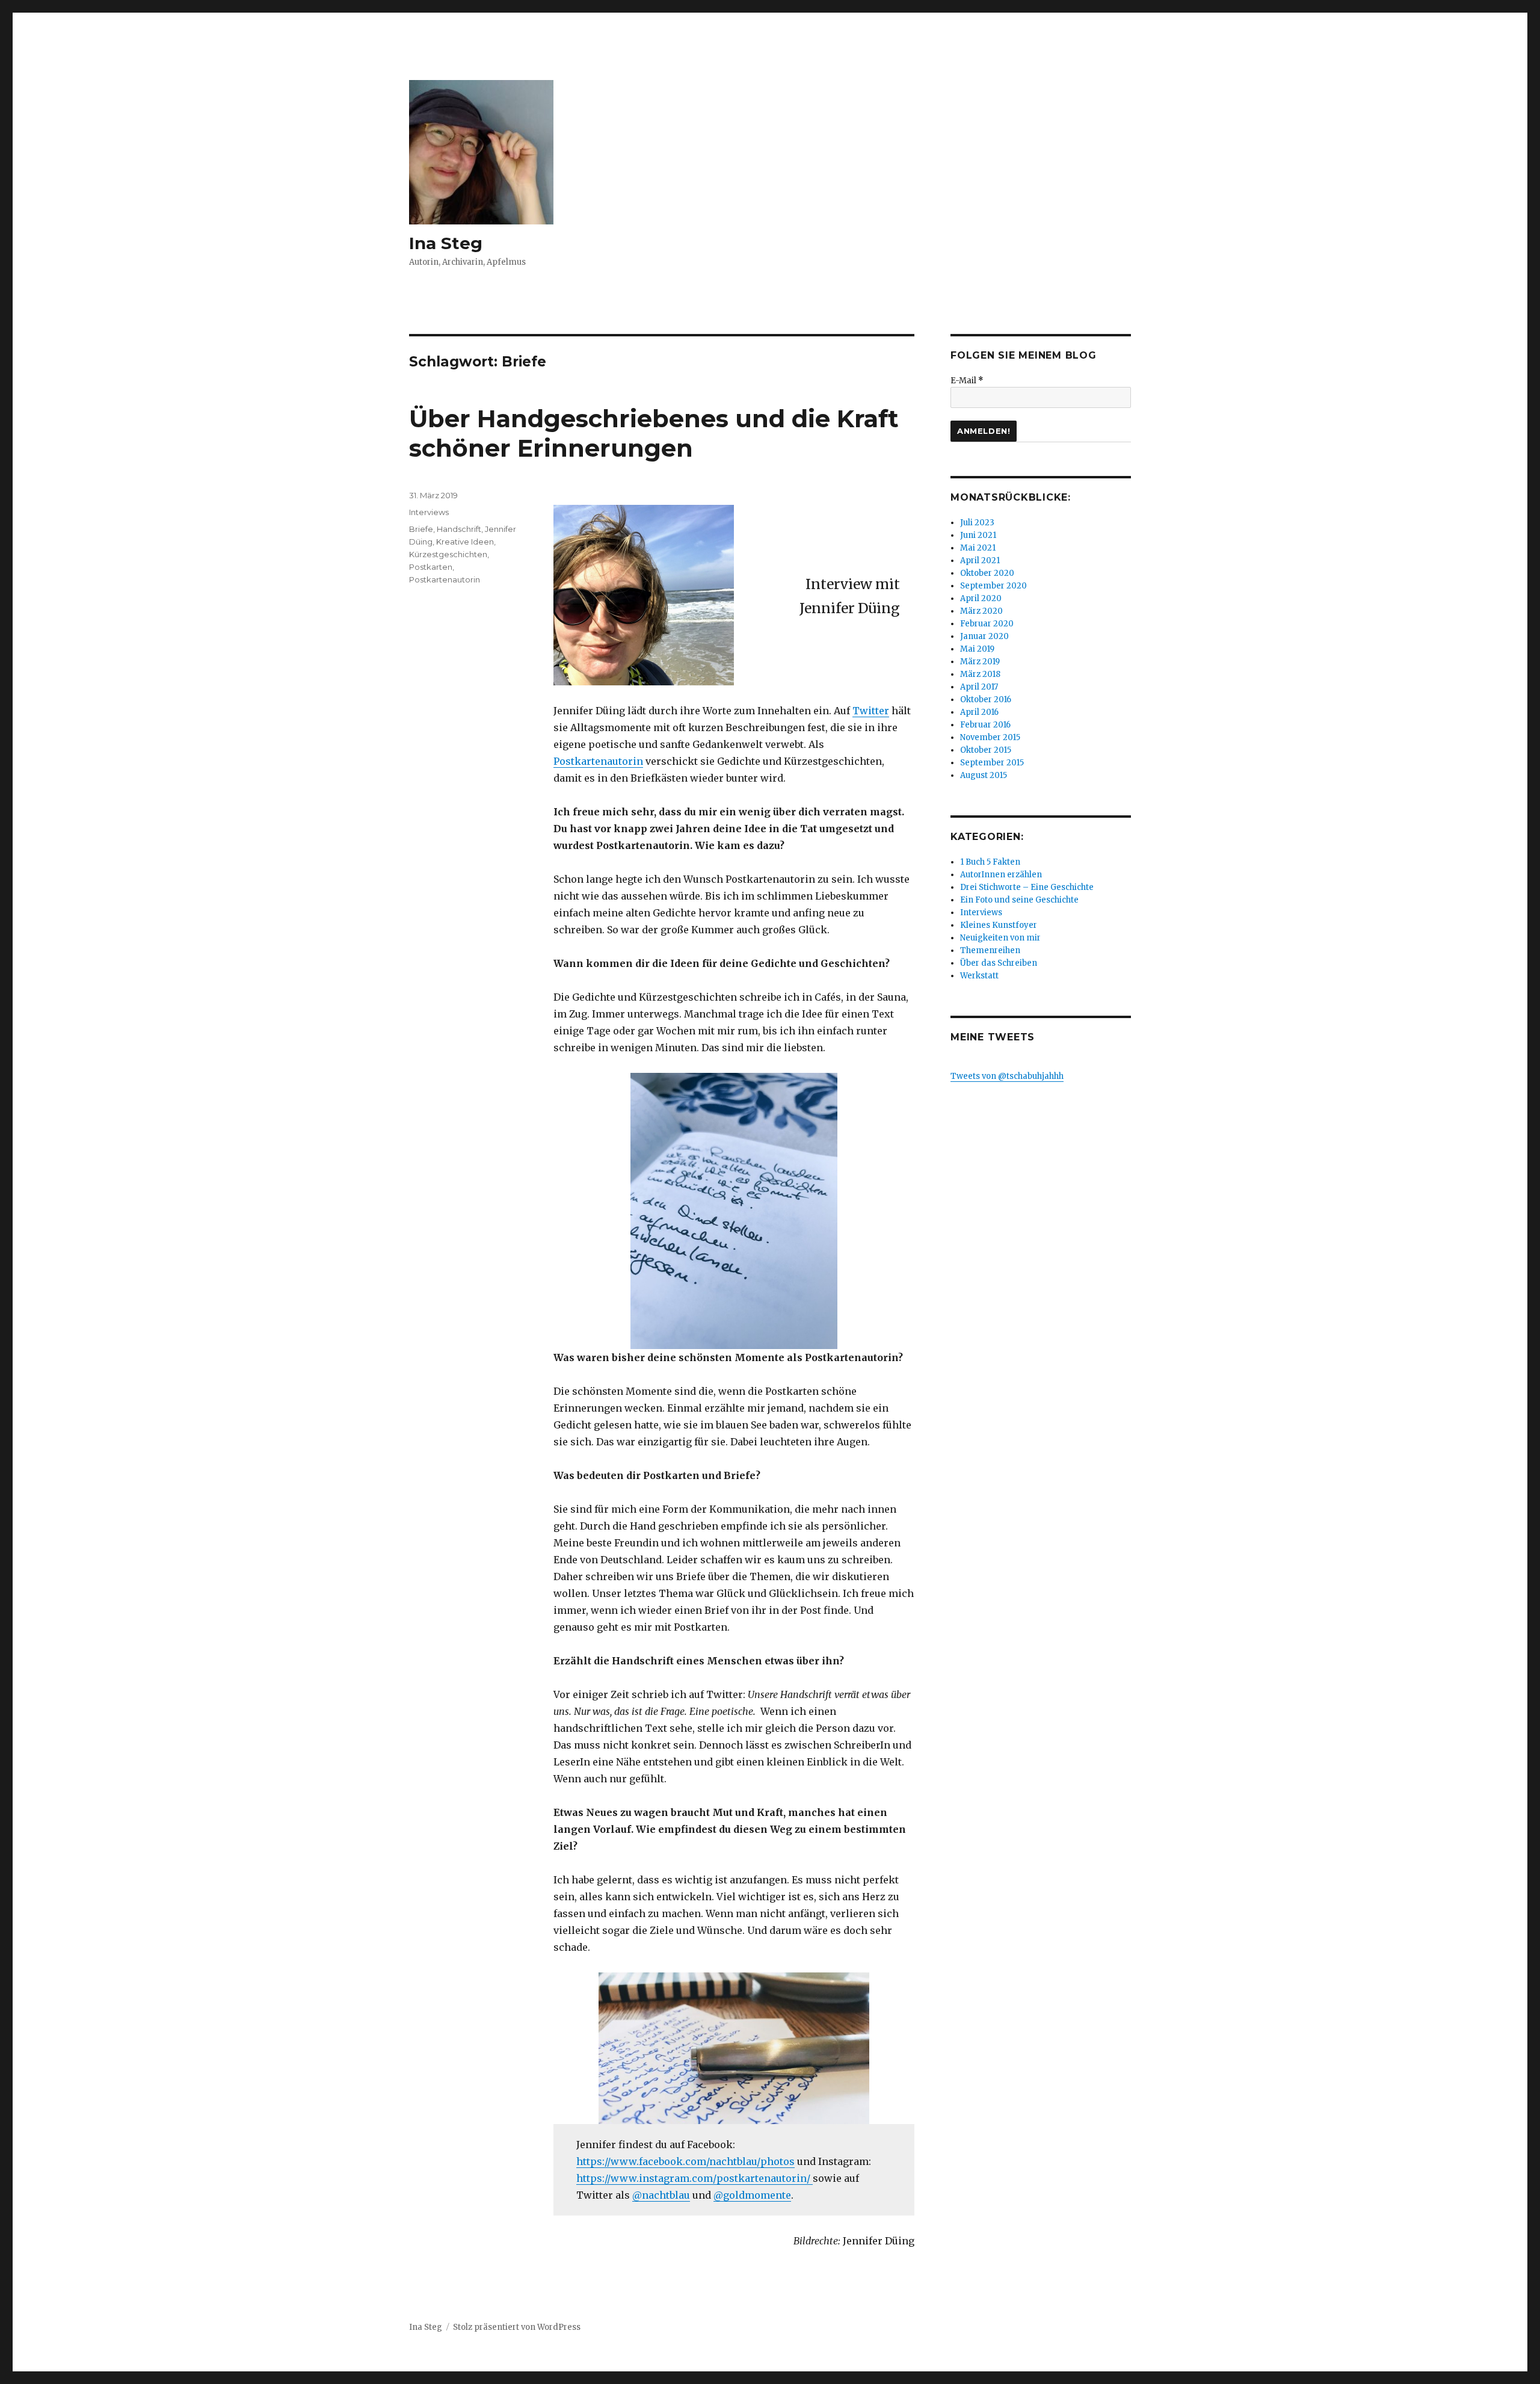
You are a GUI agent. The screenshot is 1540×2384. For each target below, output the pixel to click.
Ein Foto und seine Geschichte (1019, 900)
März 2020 (981, 611)
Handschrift (459, 529)
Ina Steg (446, 243)
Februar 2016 (985, 725)
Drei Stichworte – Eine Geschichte (1027, 887)
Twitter (871, 711)
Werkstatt (979, 976)
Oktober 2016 (986, 699)
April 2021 (980, 560)
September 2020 (993, 586)
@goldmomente (752, 2195)
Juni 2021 (978, 535)
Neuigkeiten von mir (1000, 938)
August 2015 (984, 775)
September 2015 (992, 763)
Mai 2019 (977, 649)
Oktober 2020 (987, 573)
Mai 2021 (978, 548)
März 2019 (980, 662)
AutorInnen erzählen (1001, 875)
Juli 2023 (977, 523)
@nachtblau (661, 2195)
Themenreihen (990, 950)
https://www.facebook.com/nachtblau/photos (685, 2161)
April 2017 (979, 687)
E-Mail (967, 381)
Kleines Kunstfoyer (999, 925)
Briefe (421, 529)
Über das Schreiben (999, 963)
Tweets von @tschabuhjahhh (1007, 1076)
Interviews (429, 512)
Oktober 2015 (986, 750)
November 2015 (990, 737)
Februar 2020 (987, 624)
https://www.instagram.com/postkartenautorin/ (695, 2178)
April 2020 (981, 598)
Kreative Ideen (465, 542)
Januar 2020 (984, 636)
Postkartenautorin (598, 761)
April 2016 (979, 712)
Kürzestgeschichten (448, 554)
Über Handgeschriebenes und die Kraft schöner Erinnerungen (654, 433)
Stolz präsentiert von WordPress (517, 2327)
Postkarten (431, 567)
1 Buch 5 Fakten (990, 862)
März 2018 (980, 674)
